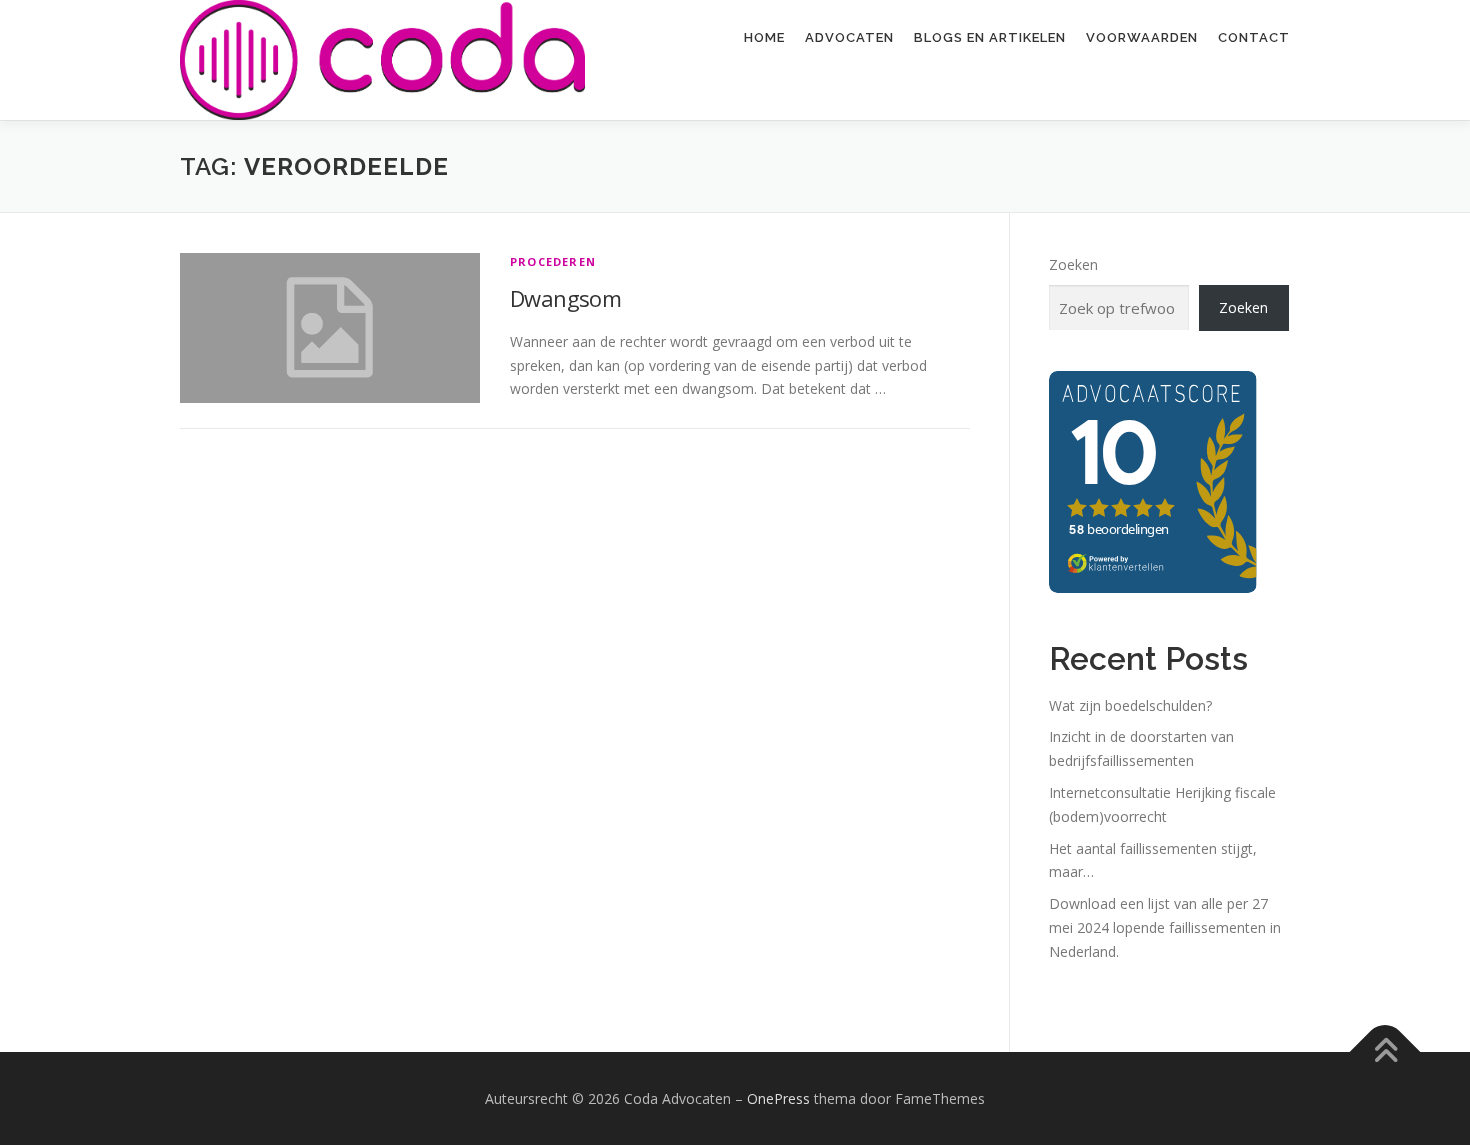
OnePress (778, 1098)
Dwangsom (565, 298)
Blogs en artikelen (990, 37)
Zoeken (1073, 264)
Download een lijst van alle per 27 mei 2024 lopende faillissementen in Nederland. (1165, 927)
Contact (1254, 37)
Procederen (553, 261)
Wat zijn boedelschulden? (1130, 705)
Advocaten (849, 37)
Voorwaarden (1142, 37)
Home (764, 37)
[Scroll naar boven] (1385, 1051)
